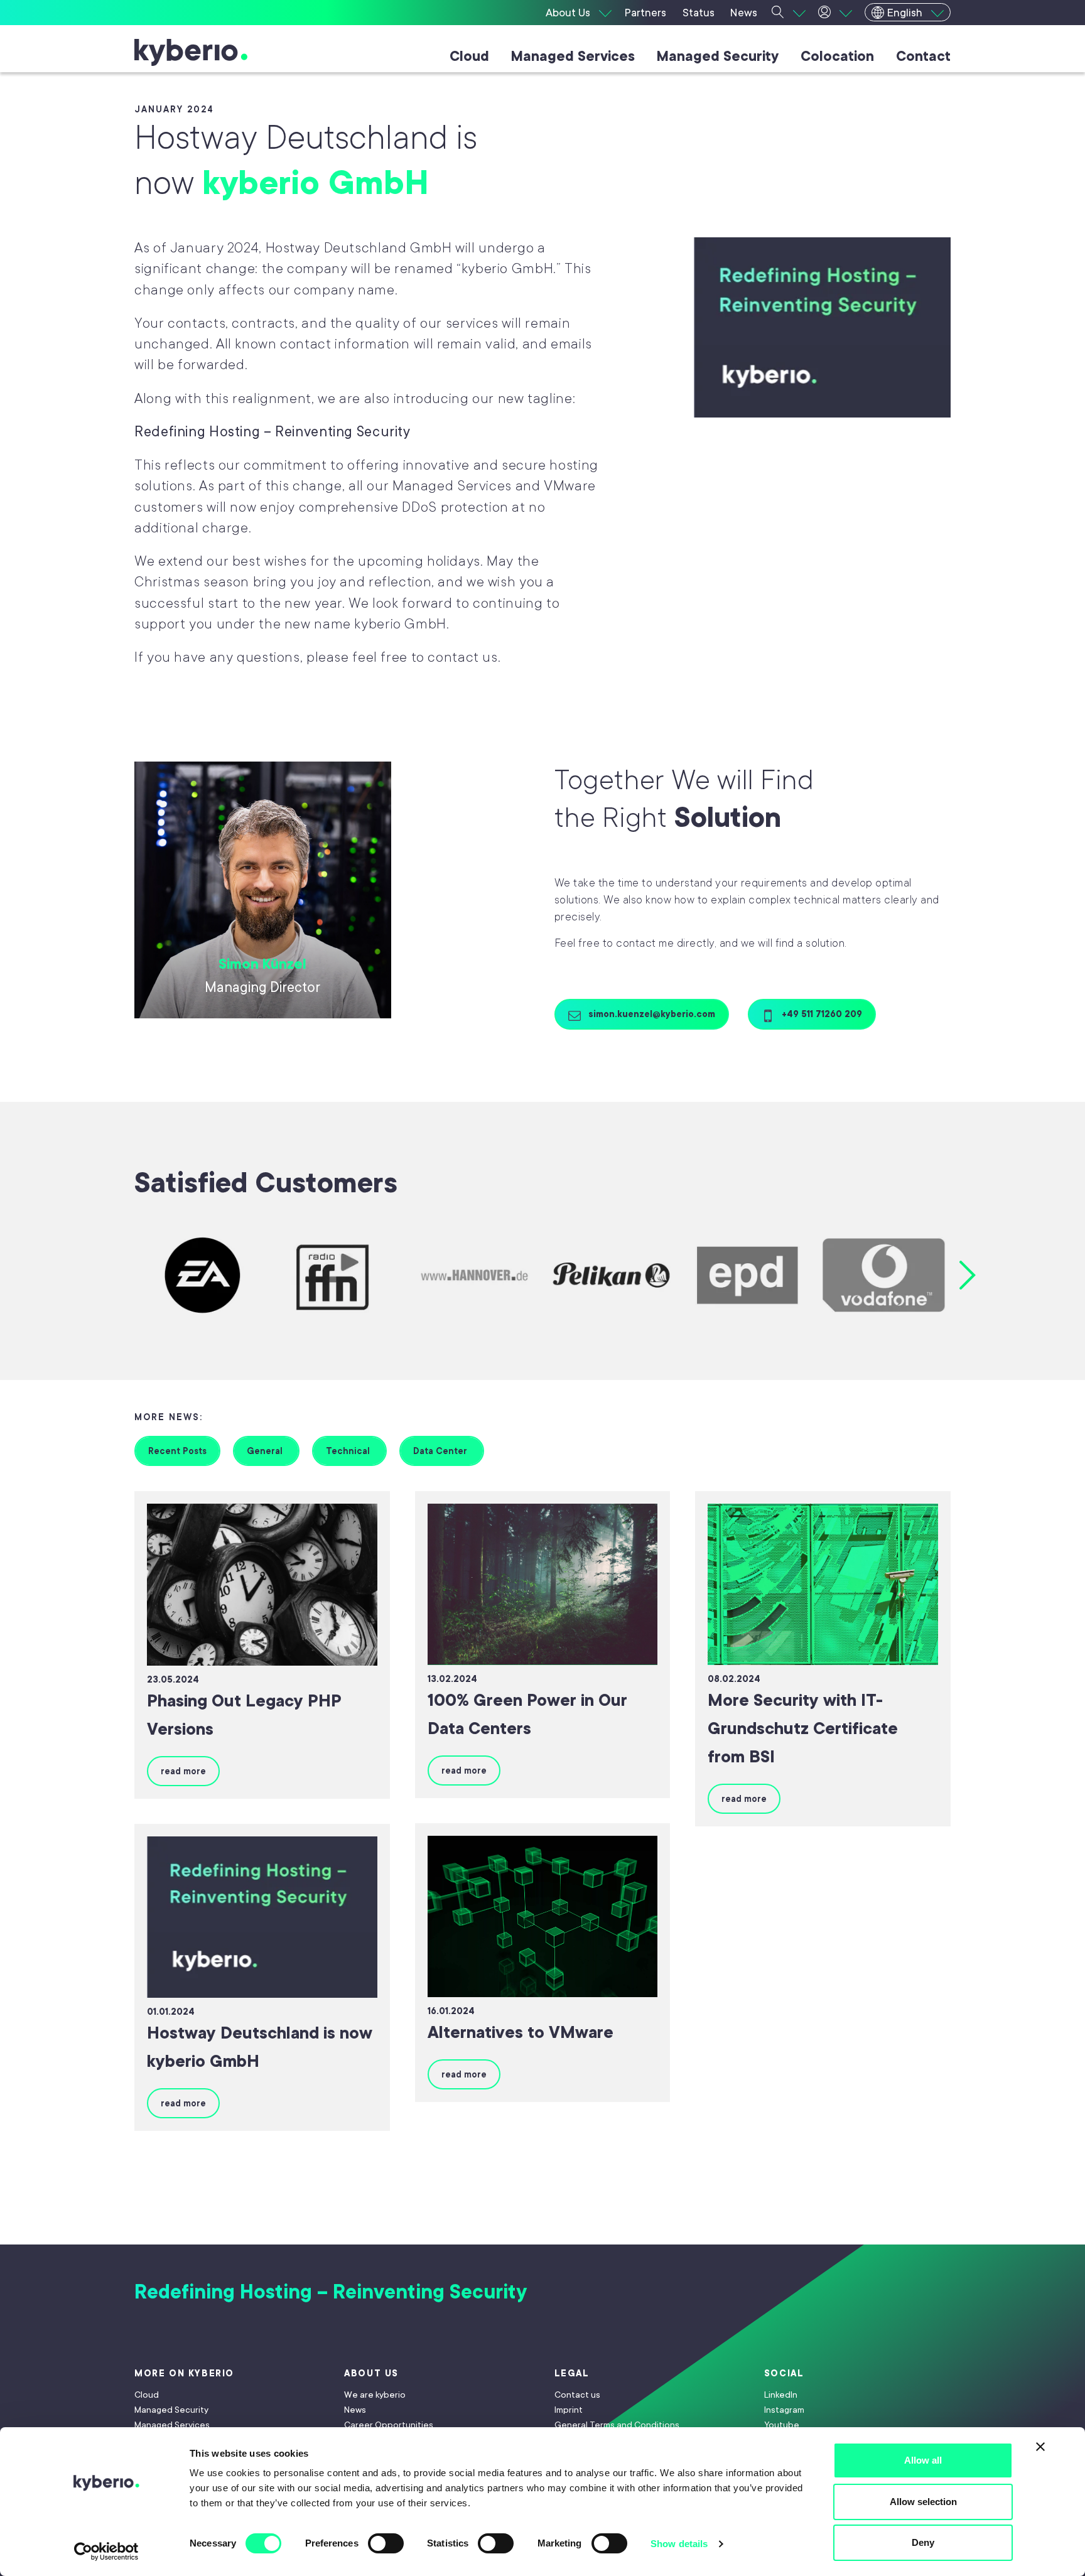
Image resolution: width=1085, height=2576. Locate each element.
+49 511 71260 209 (821, 1014)
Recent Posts (177, 1451)
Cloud (469, 56)
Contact (923, 56)
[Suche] (789, 13)
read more (183, 1771)
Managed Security (718, 56)
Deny (923, 2542)
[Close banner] (1040, 2447)
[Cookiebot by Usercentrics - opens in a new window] (106, 2552)
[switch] (386, 2543)
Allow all (923, 2460)
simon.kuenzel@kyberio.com (650, 1014)
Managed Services (573, 56)
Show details (679, 2544)
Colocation (837, 56)
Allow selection (923, 2502)
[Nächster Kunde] (968, 1275)
